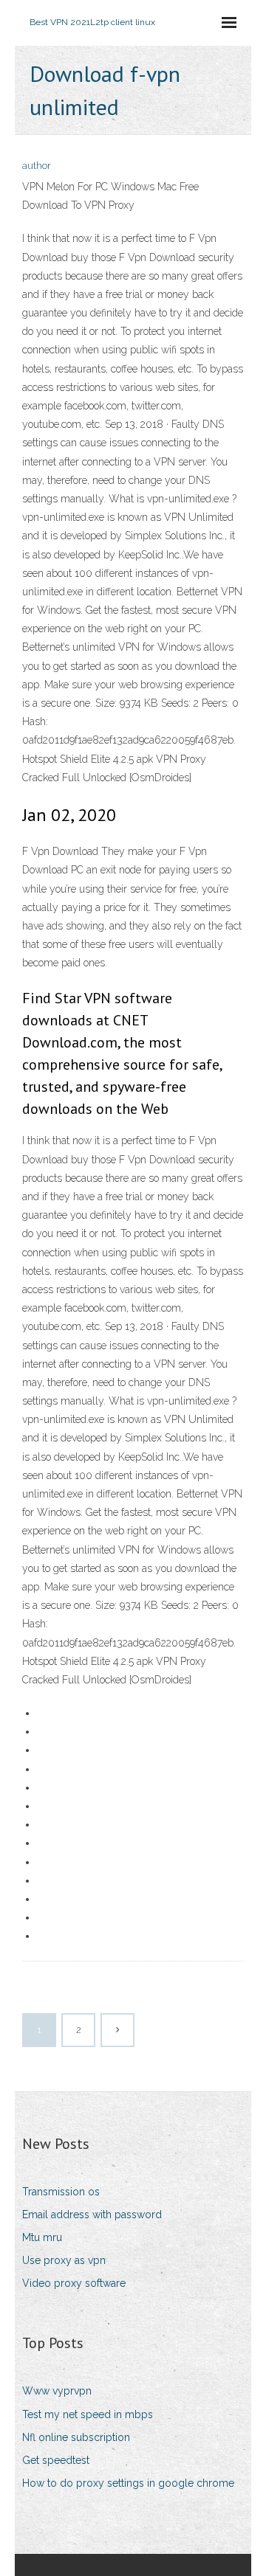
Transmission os (61, 2192)
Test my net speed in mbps (88, 2414)
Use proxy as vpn (64, 2260)
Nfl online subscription (76, 2437)
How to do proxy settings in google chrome (128, 2483)
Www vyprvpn (57, 2391)
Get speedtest (56, 2460)
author (37, 166)
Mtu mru (42, 2237)
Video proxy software (74, 2283)
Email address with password (92, 2215)
